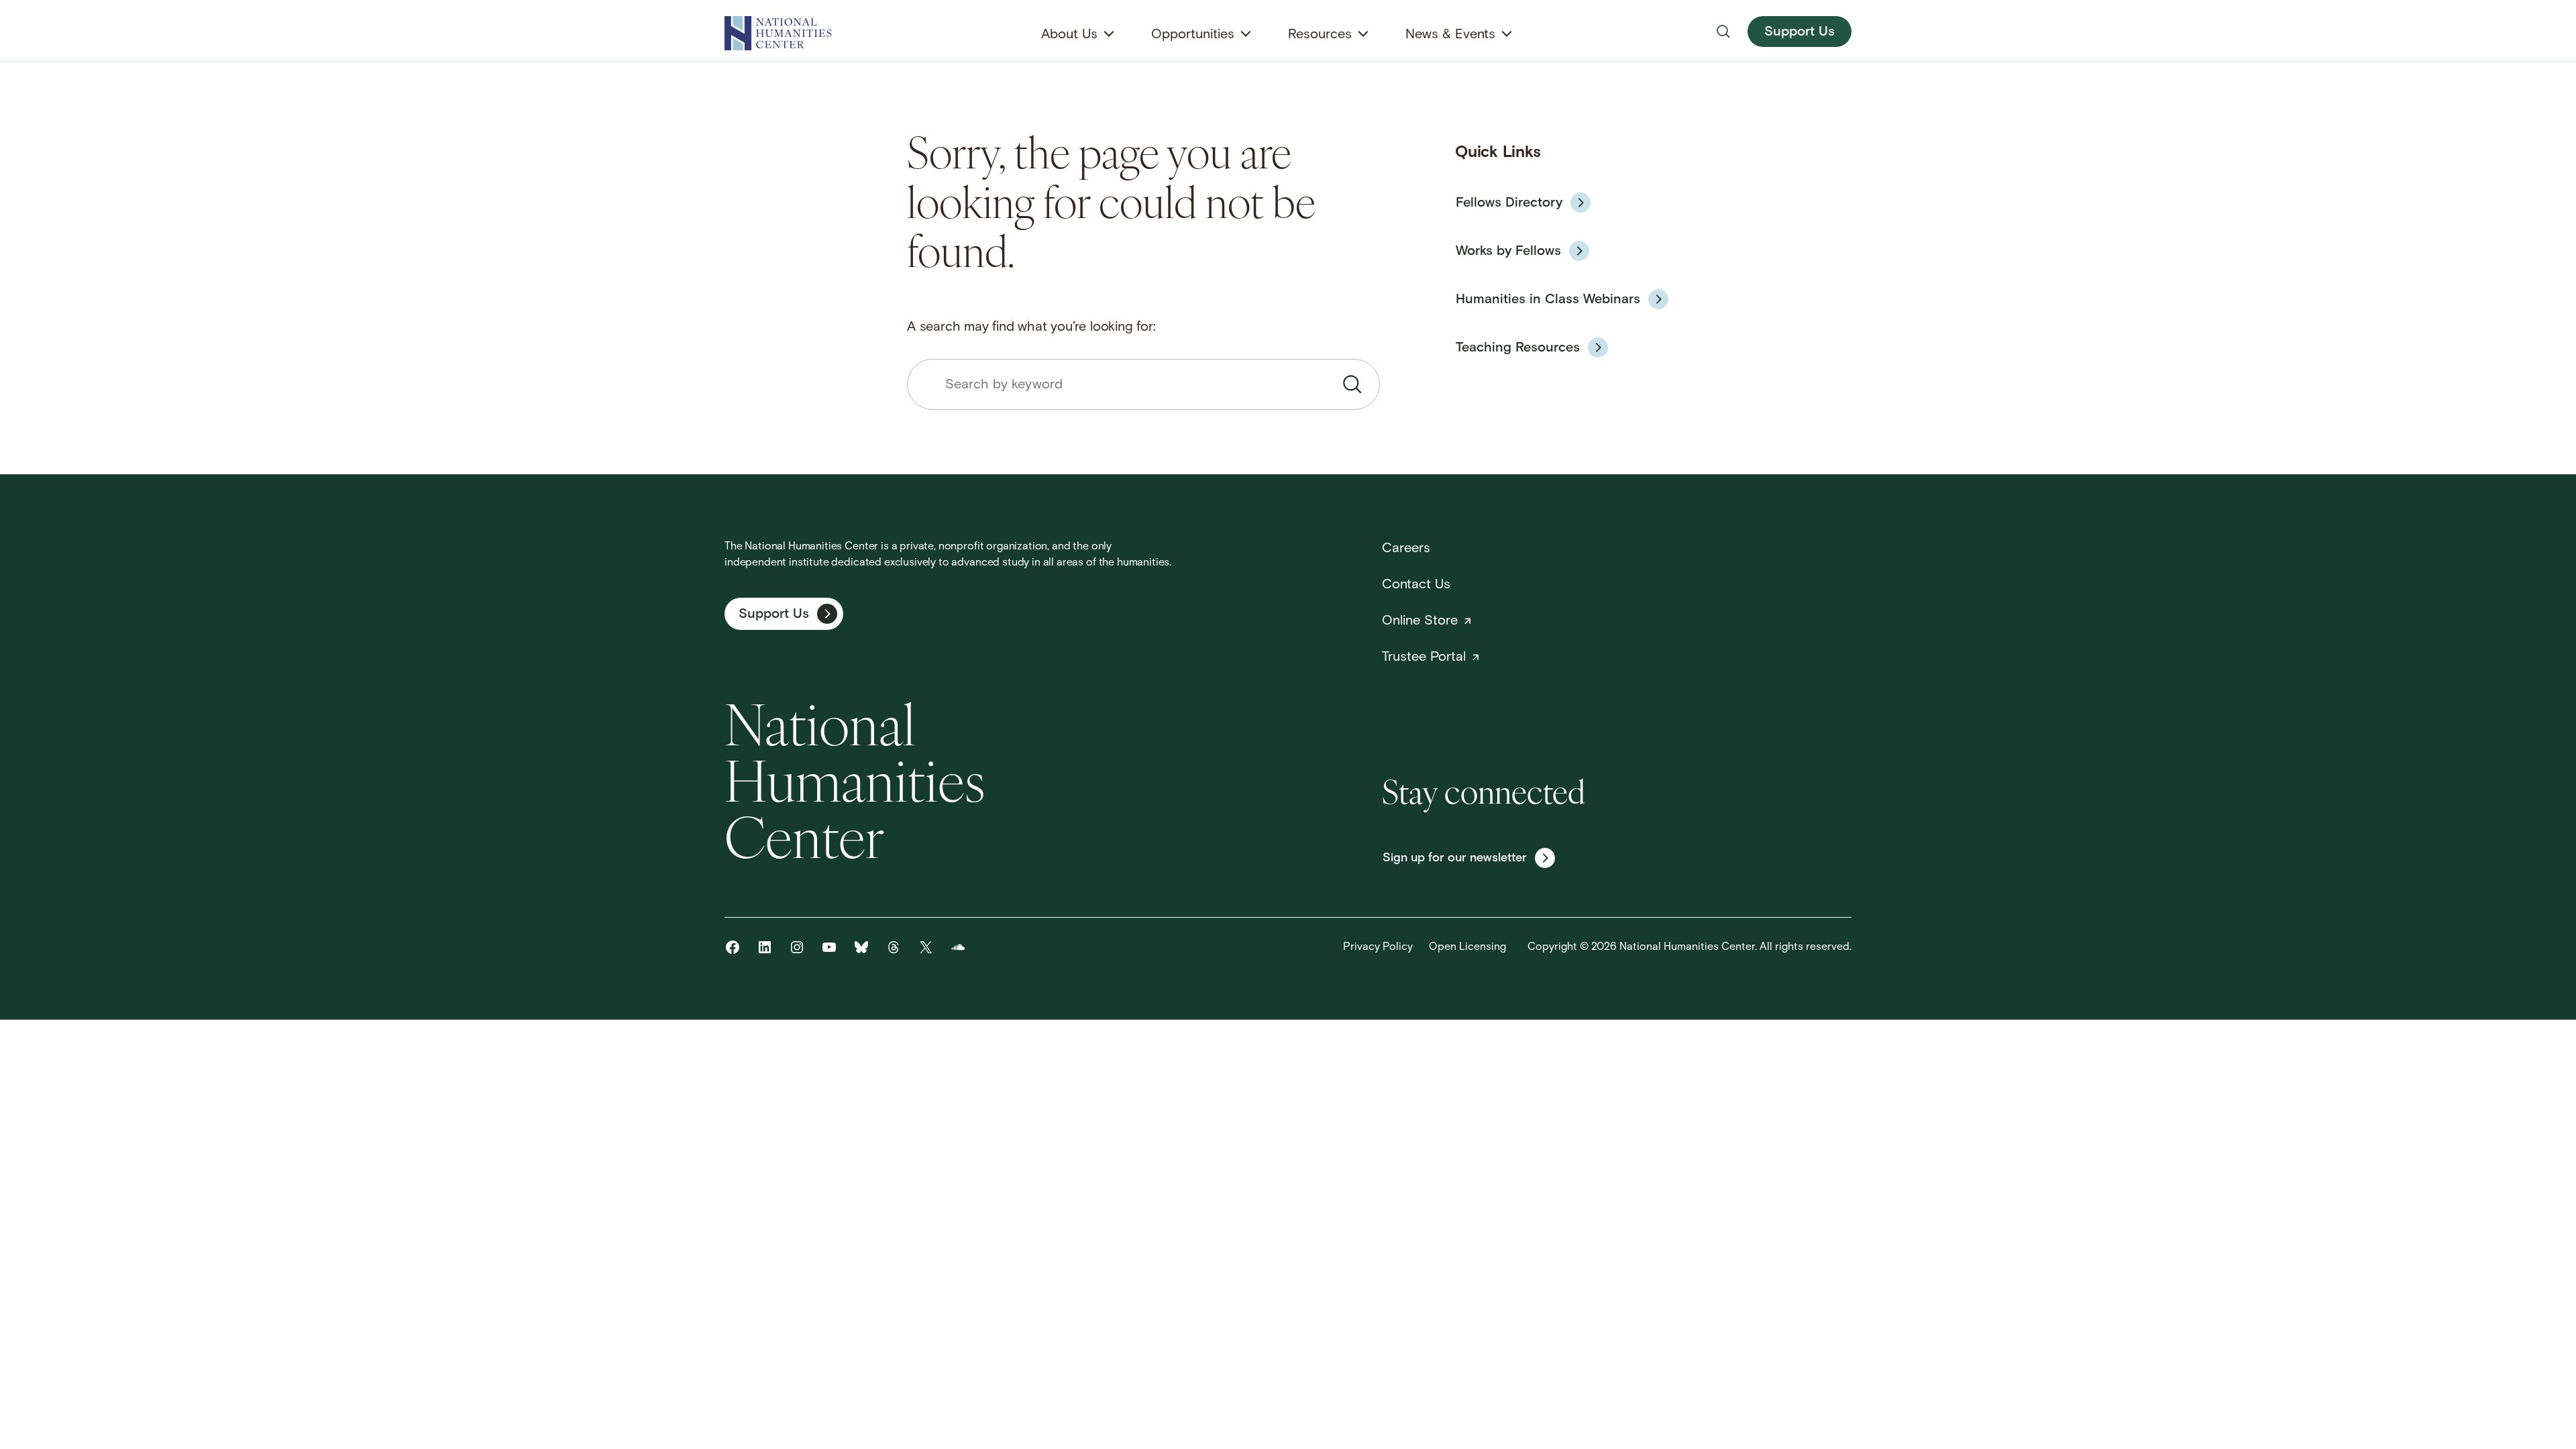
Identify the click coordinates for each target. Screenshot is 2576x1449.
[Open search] (1723, 32)
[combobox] (1143, 384)
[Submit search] (1352, 384)
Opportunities (1193, 35)
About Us (1069, 35)
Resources (1320, 35)
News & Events (1450, 35)
